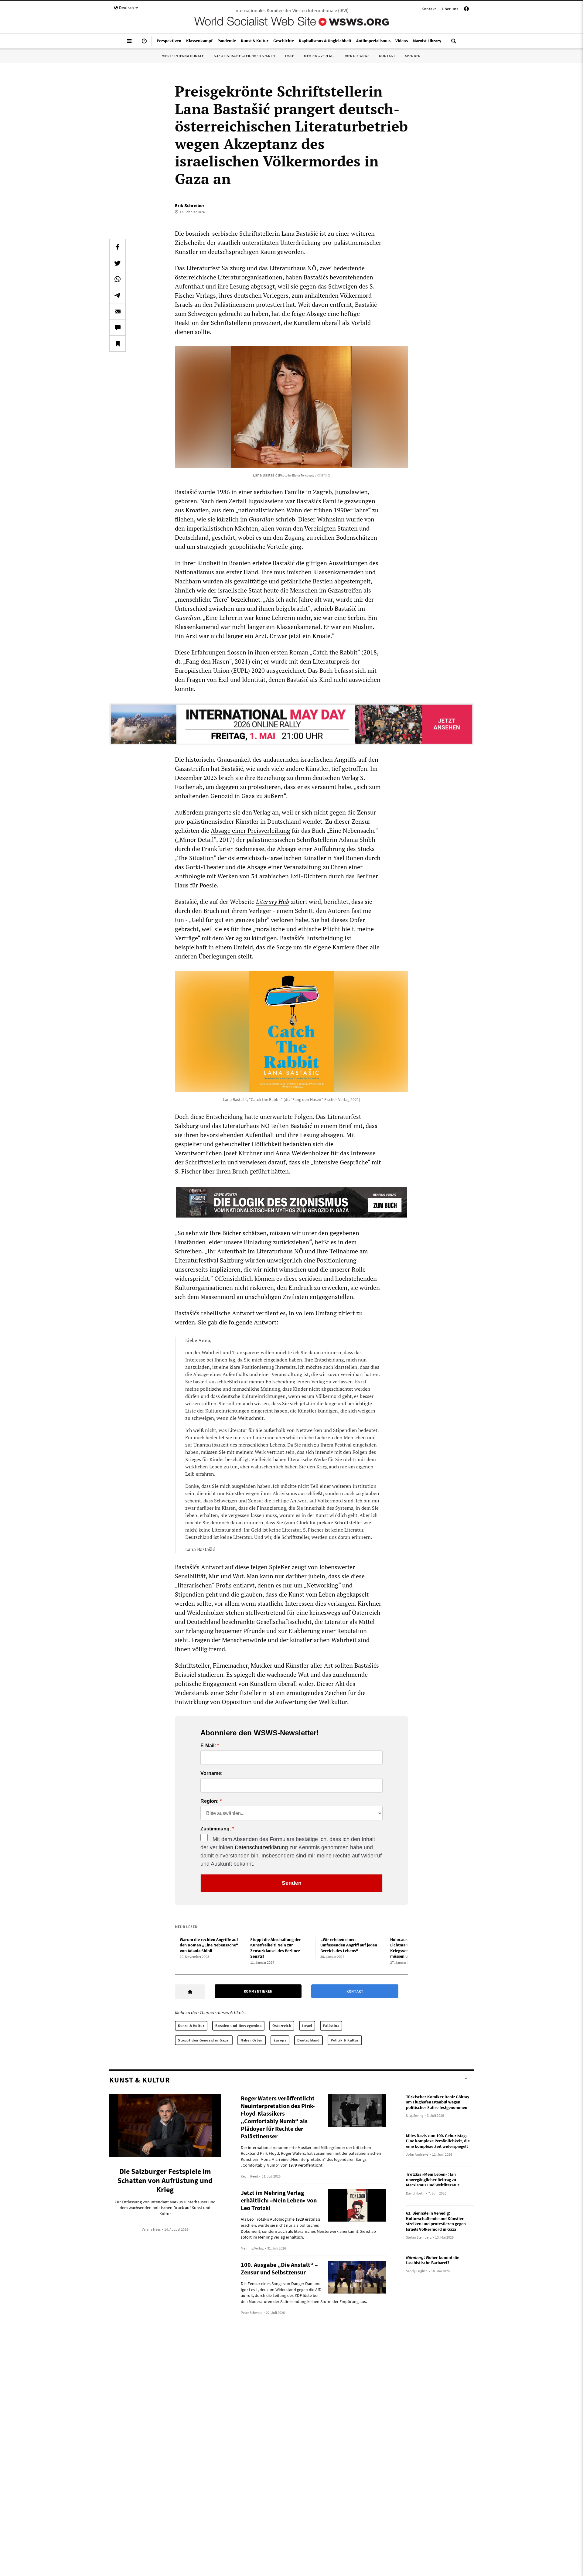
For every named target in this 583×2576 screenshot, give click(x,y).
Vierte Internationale (183, 56)
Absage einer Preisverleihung (251, 830)
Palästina (331, 2026)
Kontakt (429, 9)
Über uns (450, 9)
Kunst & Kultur (191, 2026)
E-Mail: (208, 1746)
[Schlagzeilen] (144, 43)
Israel (307, 2026)
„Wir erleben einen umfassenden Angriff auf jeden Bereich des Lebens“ (349, 1945)
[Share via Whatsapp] (118, 279)
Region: (210, 1801)
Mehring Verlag (319, 56)
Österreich (282, 2026)
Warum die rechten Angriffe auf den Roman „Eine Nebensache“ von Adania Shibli (209, 1945)
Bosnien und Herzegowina (238, 2026)
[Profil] (466, 10)
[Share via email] (118, 311)
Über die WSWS (356, 56)
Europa (280, 2040)
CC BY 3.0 (323, 475)
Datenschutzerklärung (261, 1847)
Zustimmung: (216, 1829)
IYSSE (290, 56)
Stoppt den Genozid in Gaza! (204, 2040)
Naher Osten (252, 2040)
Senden (292, 1883)
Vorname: (211, 1773)
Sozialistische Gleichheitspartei (245, 56)
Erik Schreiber (190, 205)
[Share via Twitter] (118, 263)
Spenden (413, 56)
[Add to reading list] (118, 343)
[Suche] (454, 43)
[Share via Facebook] (118, 247)
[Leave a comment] (118, 327)
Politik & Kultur (345, 2040)
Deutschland (309, 2040)
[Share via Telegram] (118, 295)
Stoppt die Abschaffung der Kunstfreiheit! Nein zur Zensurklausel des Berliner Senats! (276, 1948)
